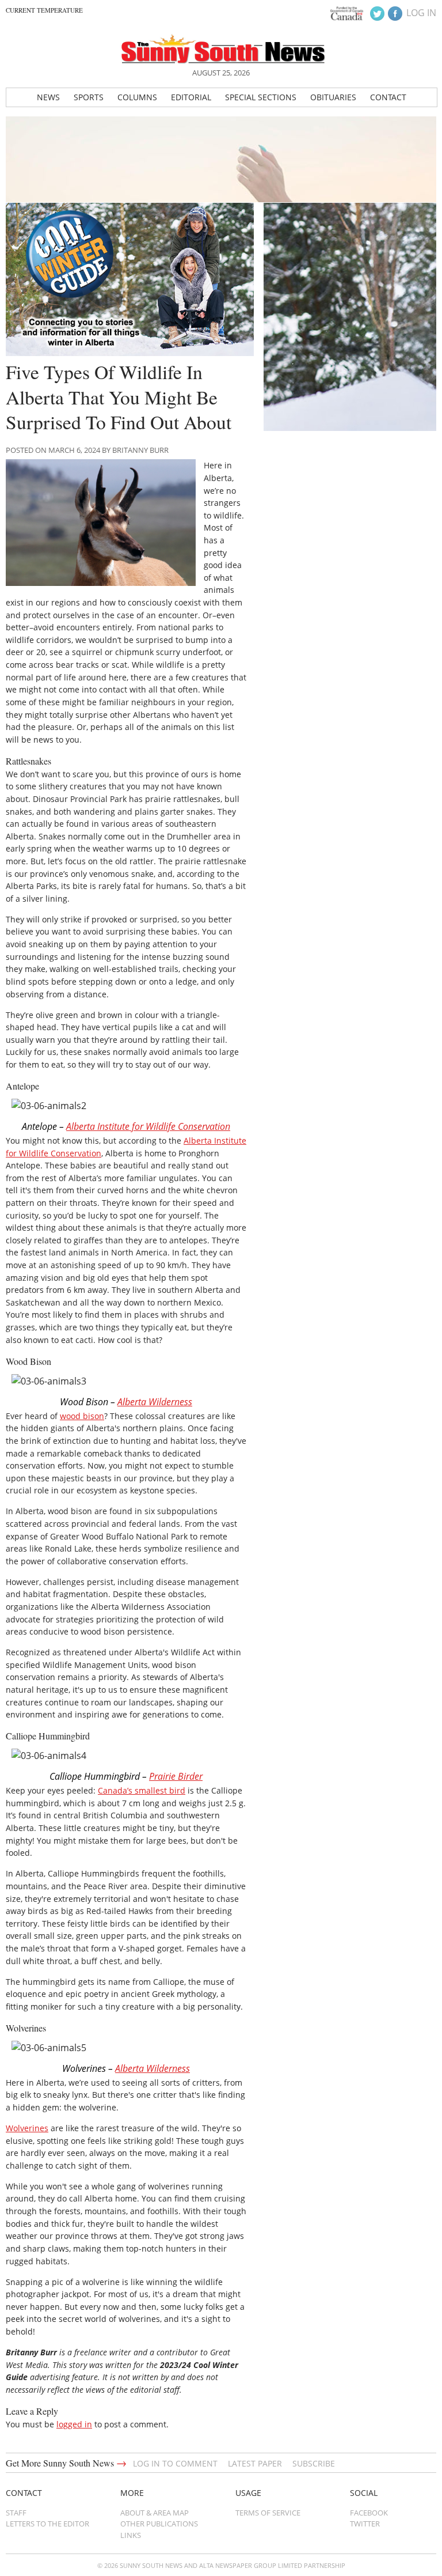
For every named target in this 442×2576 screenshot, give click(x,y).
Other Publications (159, 2524)
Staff (16, 2513)
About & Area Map (155, 2513)
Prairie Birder (176, 1776)
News (48, 97)
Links (131, 2535)
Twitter (365, 2524)
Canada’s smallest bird (142, 1790)
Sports (89, 97)
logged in (74, 2424)
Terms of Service (268, 2513)
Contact (388, 97)
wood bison (82, 1416)
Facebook (369, 2513)
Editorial (191, 97)
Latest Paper (255, 2463)
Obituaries (333, 97)
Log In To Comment (175, 2463)
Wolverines (27, 2128)
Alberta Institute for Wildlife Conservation (148, 1126)
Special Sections (261, 97)
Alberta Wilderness (155, 1402)
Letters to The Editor (47, 2524)
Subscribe (314, 2463)
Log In (421, 13)
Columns (137, 97)
